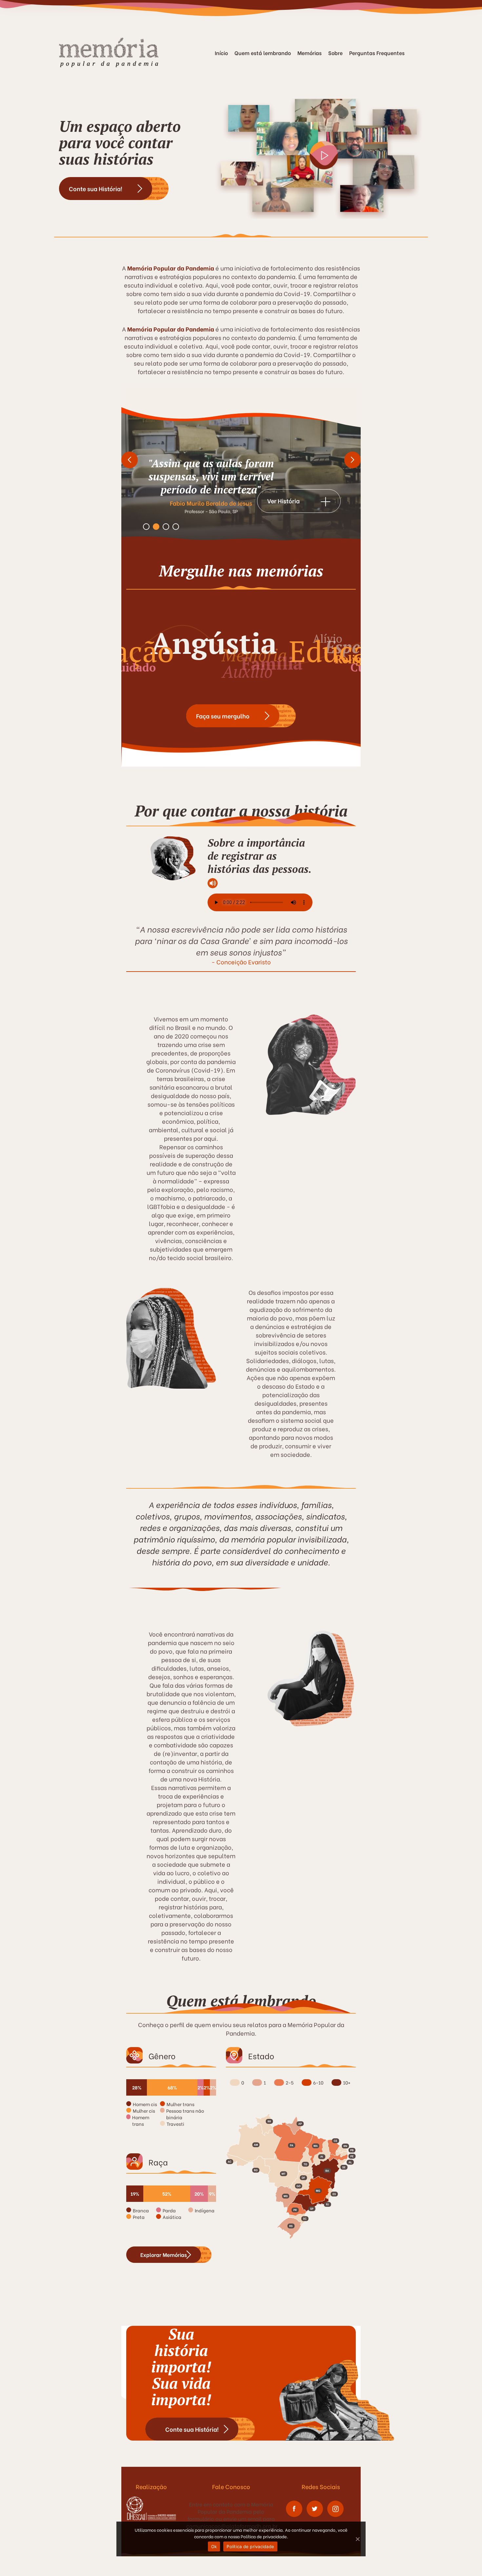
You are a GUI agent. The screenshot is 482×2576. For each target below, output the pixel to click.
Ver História (283, 501)
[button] (130, 447)
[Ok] (357, 2539)
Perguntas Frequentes (377, 53)
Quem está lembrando (263, 53)
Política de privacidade (250, 2546)
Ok (214, 2546)
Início (221, 53)
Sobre (335, 53)
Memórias (310, 53)
